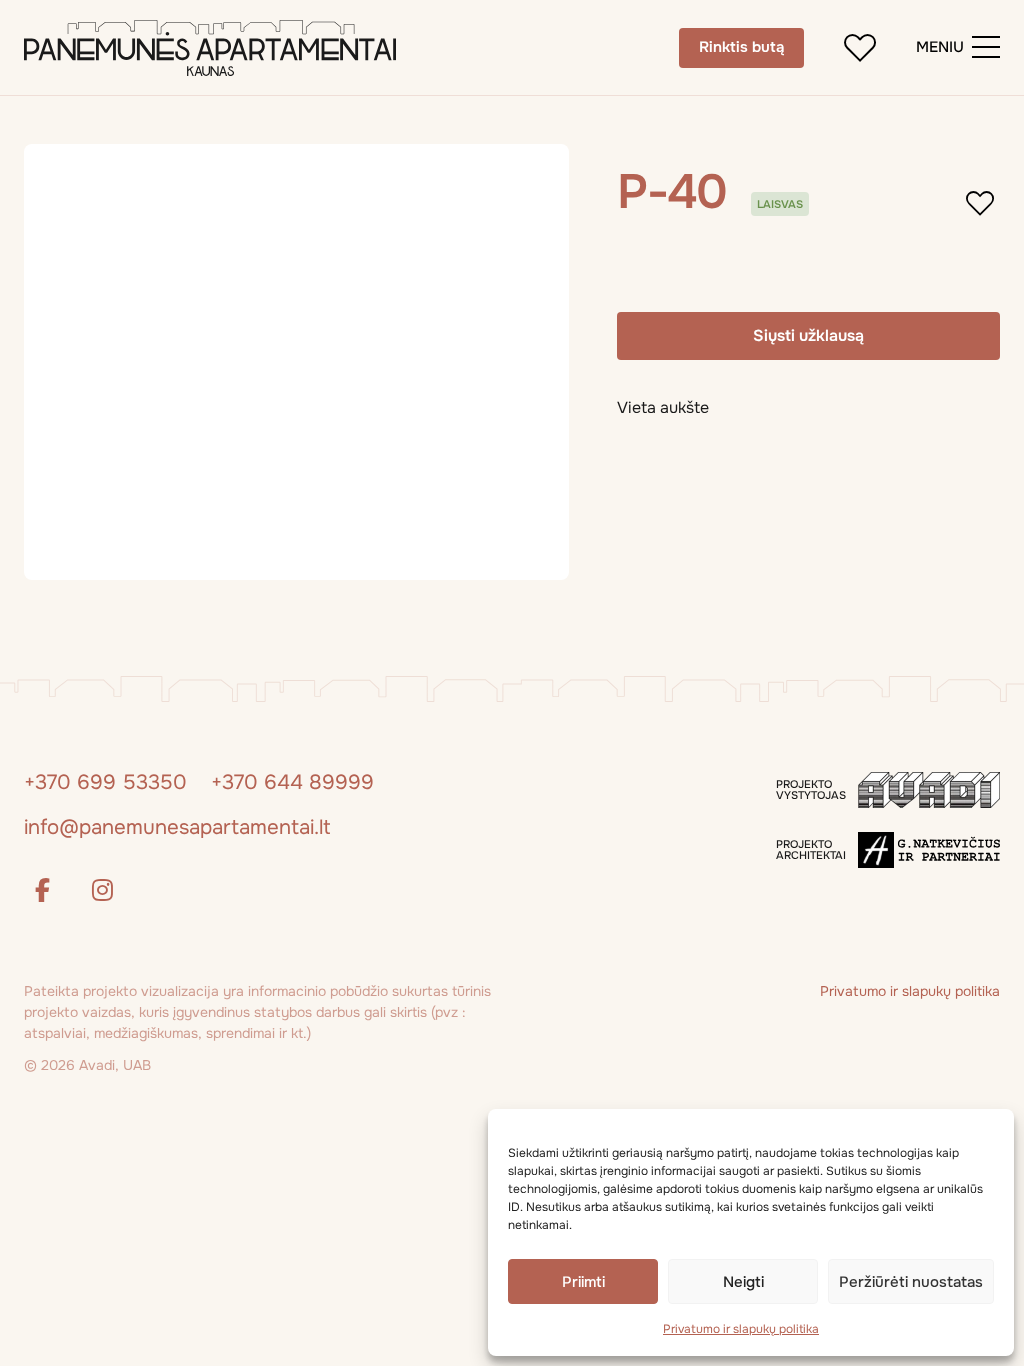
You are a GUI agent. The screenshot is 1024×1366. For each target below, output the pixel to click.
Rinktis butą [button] (741, 47)
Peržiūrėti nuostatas (911, 1282)
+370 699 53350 (105, 782)
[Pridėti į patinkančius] (860, 48)
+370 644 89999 (292, 782)
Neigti (743, 1282)
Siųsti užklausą (808, 335)
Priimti (583, 1282)
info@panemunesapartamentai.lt (177, 827)
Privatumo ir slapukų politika (741, 1329)
